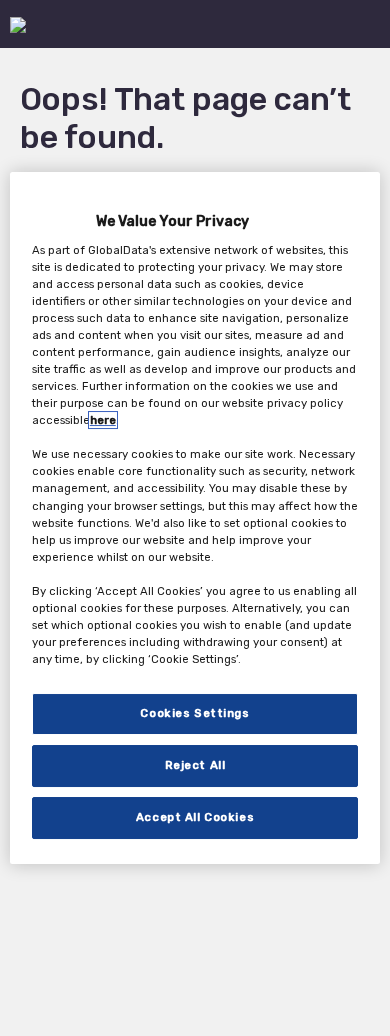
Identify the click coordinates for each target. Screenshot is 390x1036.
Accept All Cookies (195, 817)
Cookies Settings (194, 713)
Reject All (195, 765)
